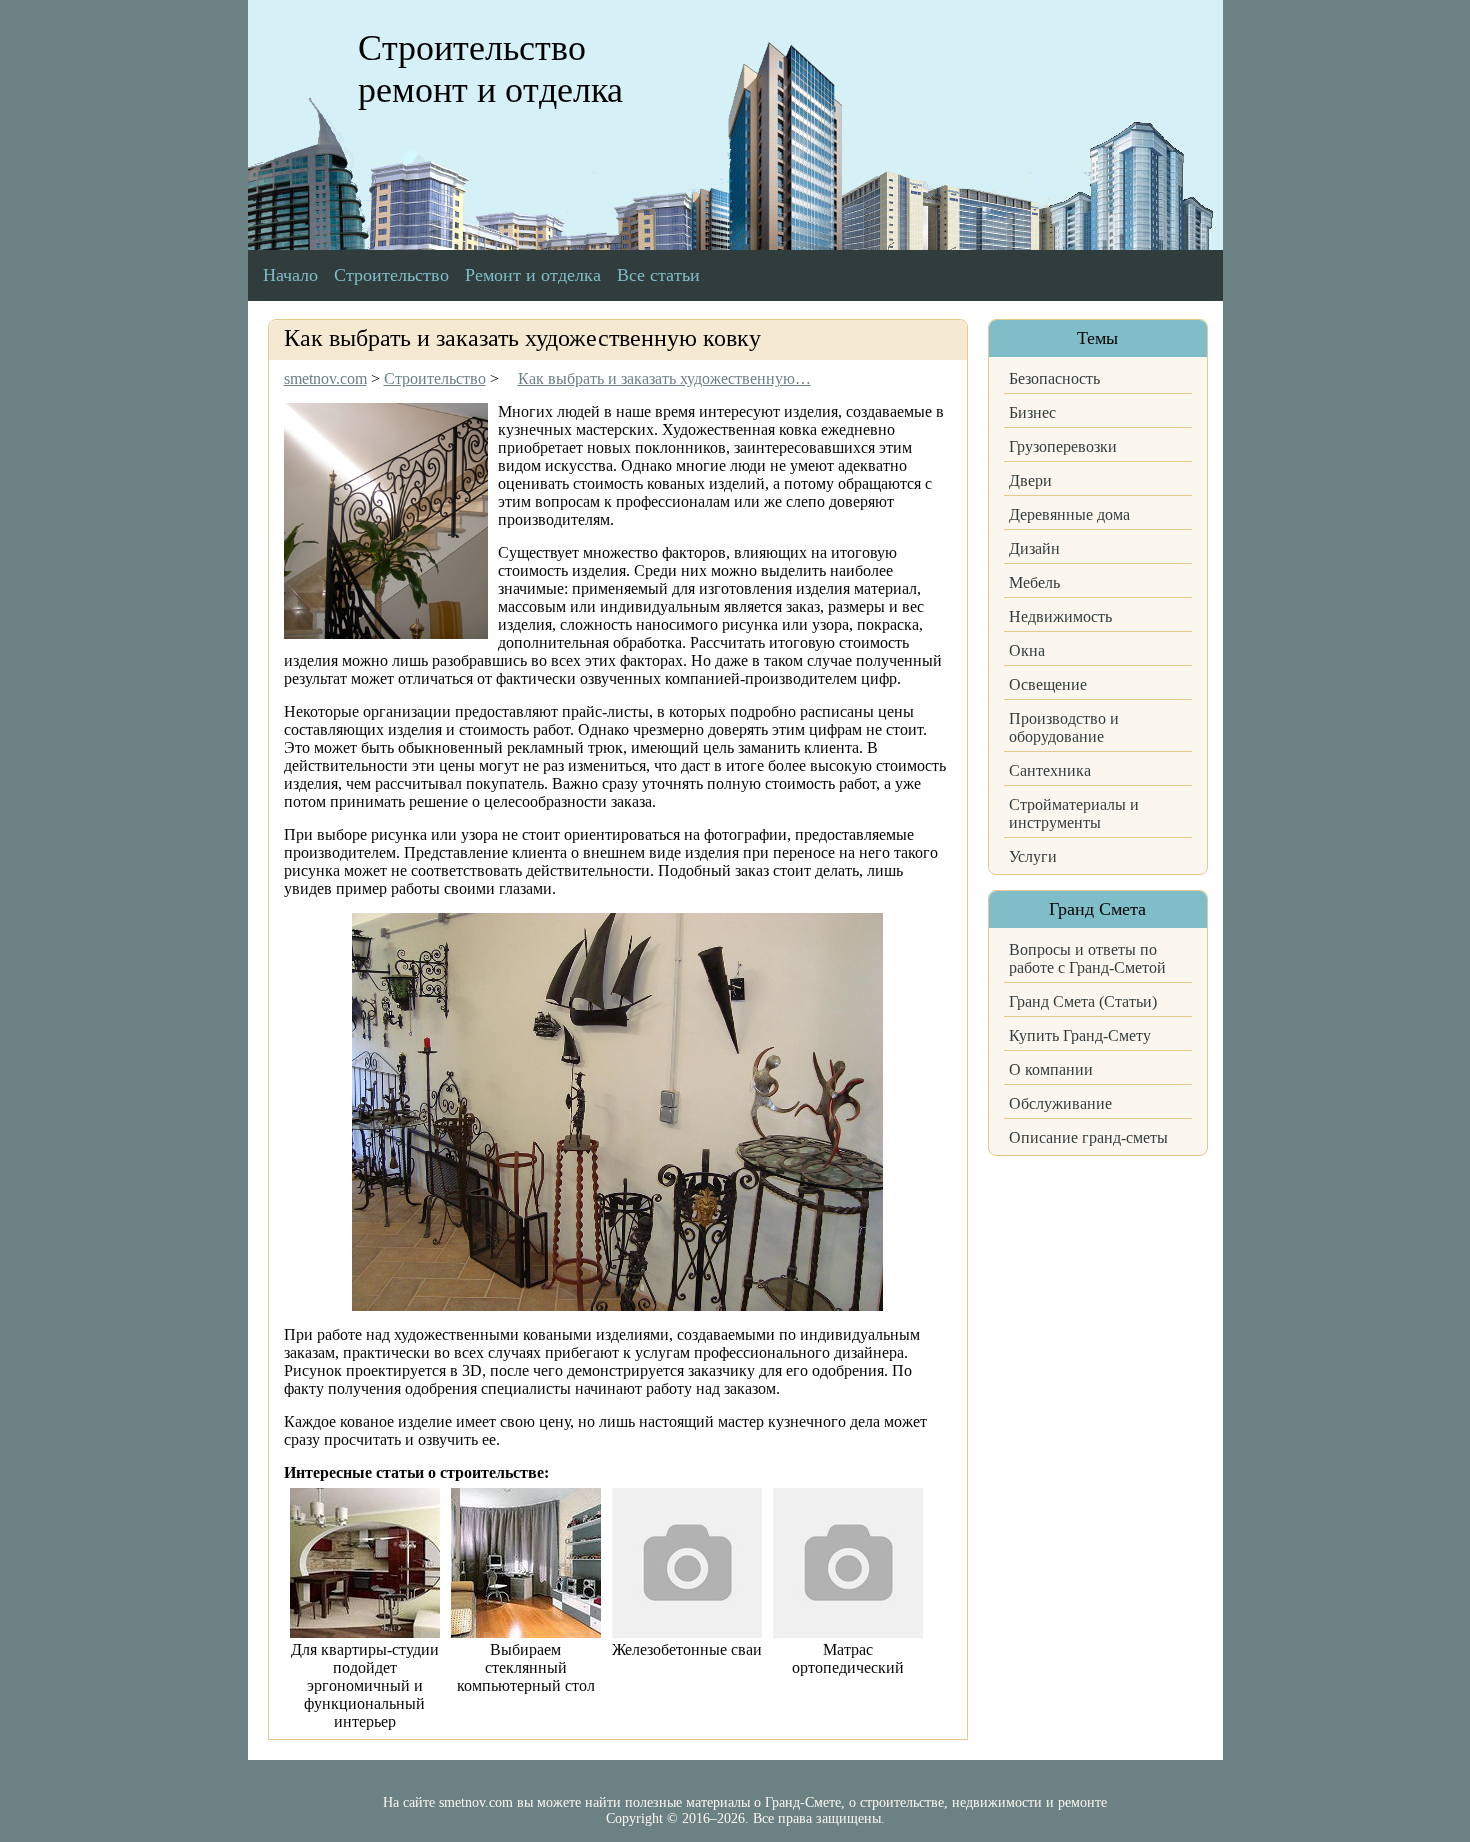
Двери (1030, 480)
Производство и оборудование (1064, 727)
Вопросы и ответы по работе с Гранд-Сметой (1087, 958)
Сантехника (1050, 770)
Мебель (1034, 582)
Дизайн (1034, 548)
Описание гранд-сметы (1088, 1137)
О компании (1051, 1069)
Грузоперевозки (1063, 446)
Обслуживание (1060, 1103)
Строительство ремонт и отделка (490, 69)
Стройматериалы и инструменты (1074, 813)
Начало (290, 275)
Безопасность (1054, 378)
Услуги (1033, 856)
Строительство (391, 275)
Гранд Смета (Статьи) (1083, 1001)
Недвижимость (1060, 616)
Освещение (1048, 684)
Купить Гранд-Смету (1080, 1035)
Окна (1027, 650)
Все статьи (658, 275)
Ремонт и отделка (533, 275)
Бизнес (1032, 412)
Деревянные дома (1069, 514)
